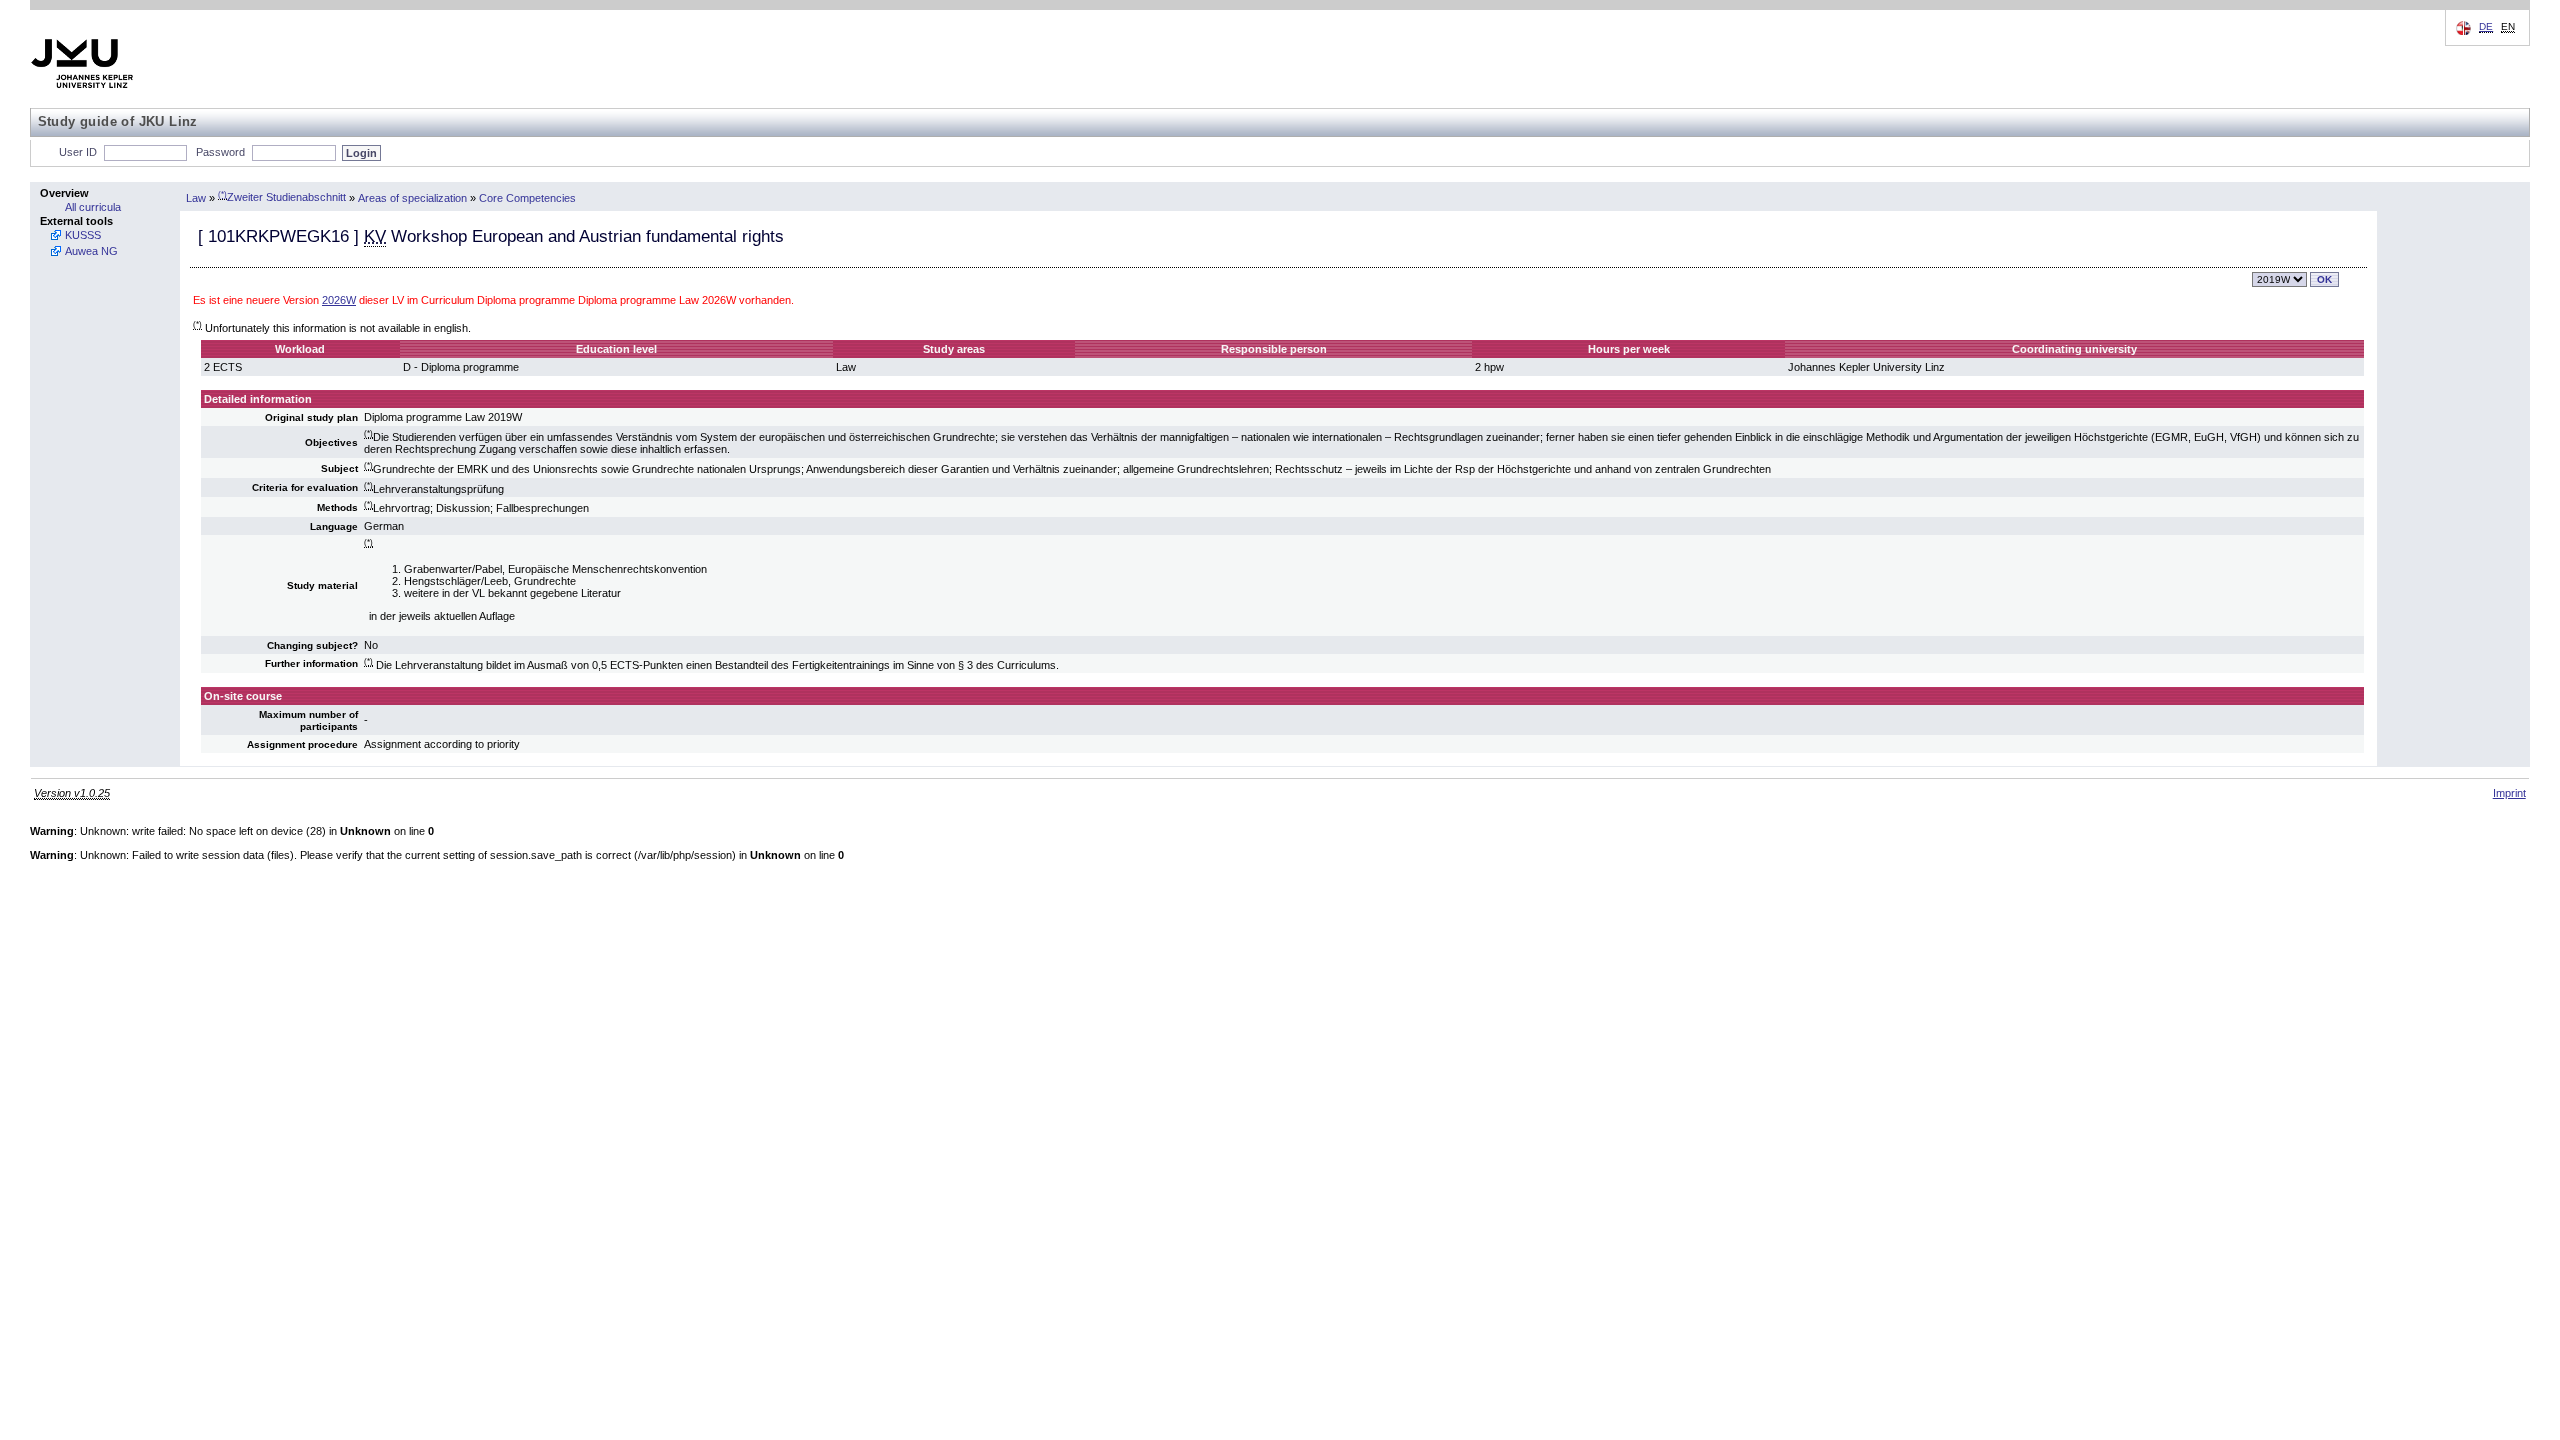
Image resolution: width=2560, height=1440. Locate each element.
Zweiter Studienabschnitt (282, 197)
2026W (339, 300)
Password (220, 152)
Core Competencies (527, 197)
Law (196, 197)
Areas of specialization (412, 197)
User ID (78, 152)
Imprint (2509, 793)
